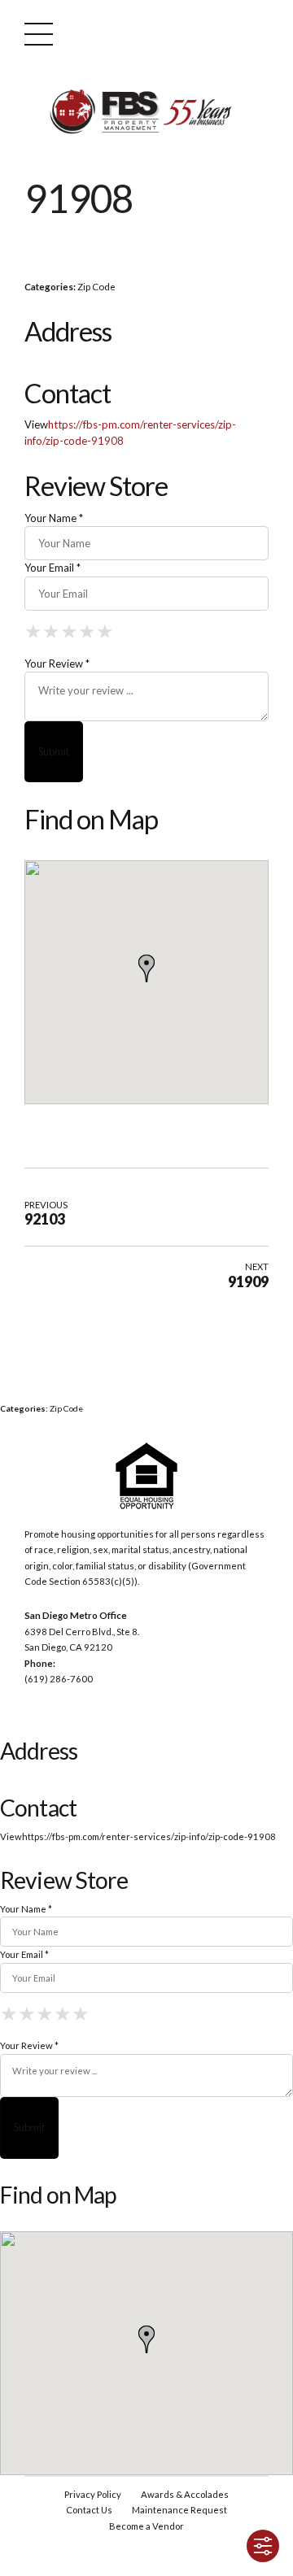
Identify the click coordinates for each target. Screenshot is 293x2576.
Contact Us (89, 2510)
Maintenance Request (179, 2510)
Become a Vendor (146, 2526)
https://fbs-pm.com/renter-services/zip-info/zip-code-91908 (149, 1836)
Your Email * (52, 568)
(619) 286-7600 (59, 1679)
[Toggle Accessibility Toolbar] (263, 2546)
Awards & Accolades (185, 2494)
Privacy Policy (93, 2494)
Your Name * (54, 518)
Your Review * (57, 664)
